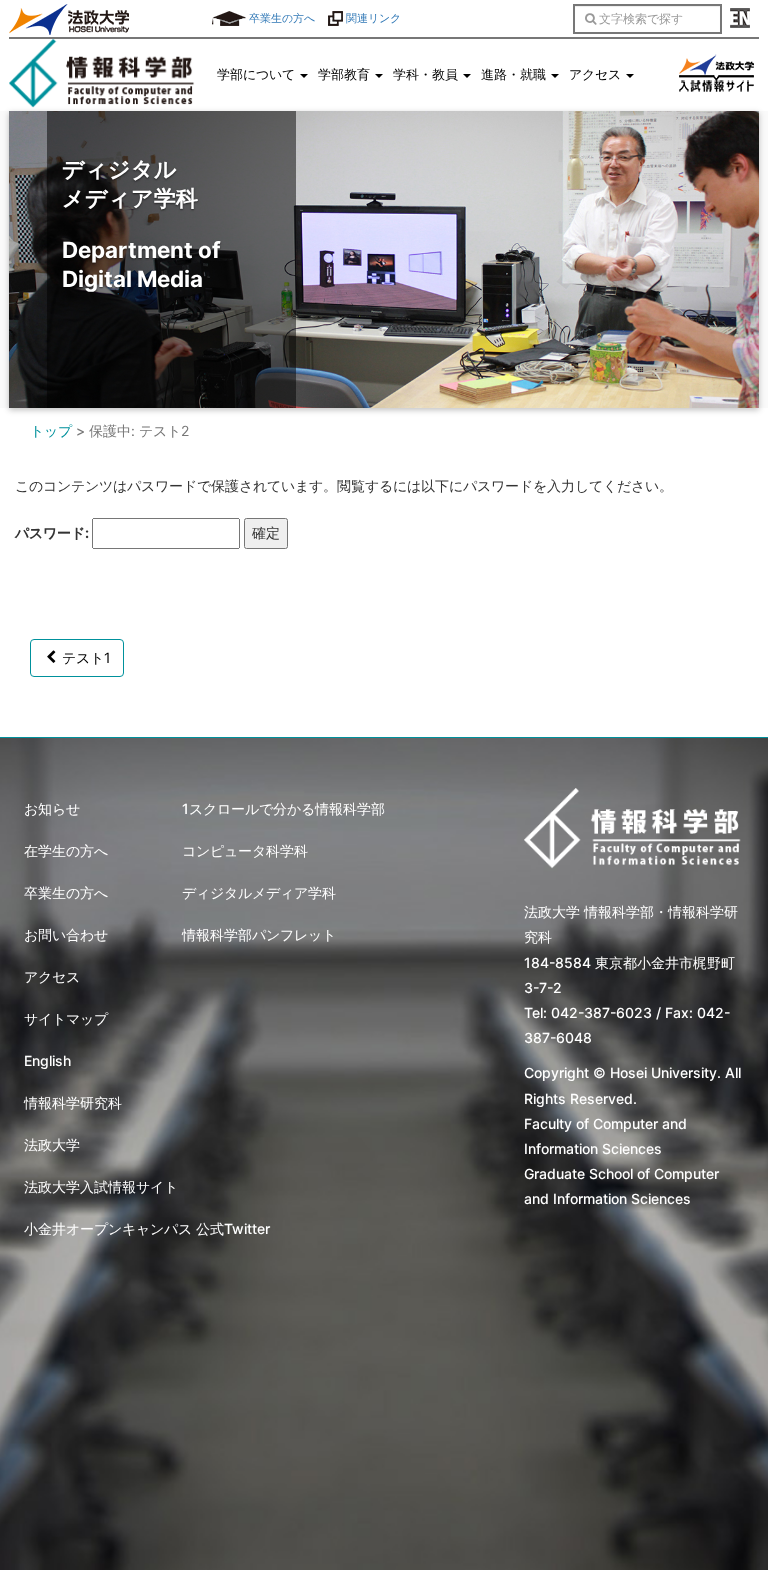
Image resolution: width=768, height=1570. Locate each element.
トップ (51, 430)
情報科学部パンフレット (259, 934)
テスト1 (86, 657)
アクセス (52, 976)
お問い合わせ (66, 934)
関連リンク (372, 18)
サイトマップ (66, 1018)
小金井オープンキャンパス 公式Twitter (147, 1228)
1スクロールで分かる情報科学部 (283, 808)
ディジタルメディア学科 (259, 892)
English (47, 1060)
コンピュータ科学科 (245, 850)
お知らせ (52, 808)
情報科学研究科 (73, 1102)
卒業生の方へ (280, 18)
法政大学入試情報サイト (101, 1186)
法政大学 (52, 1144)
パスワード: (53, 532)
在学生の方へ (66, 850)
